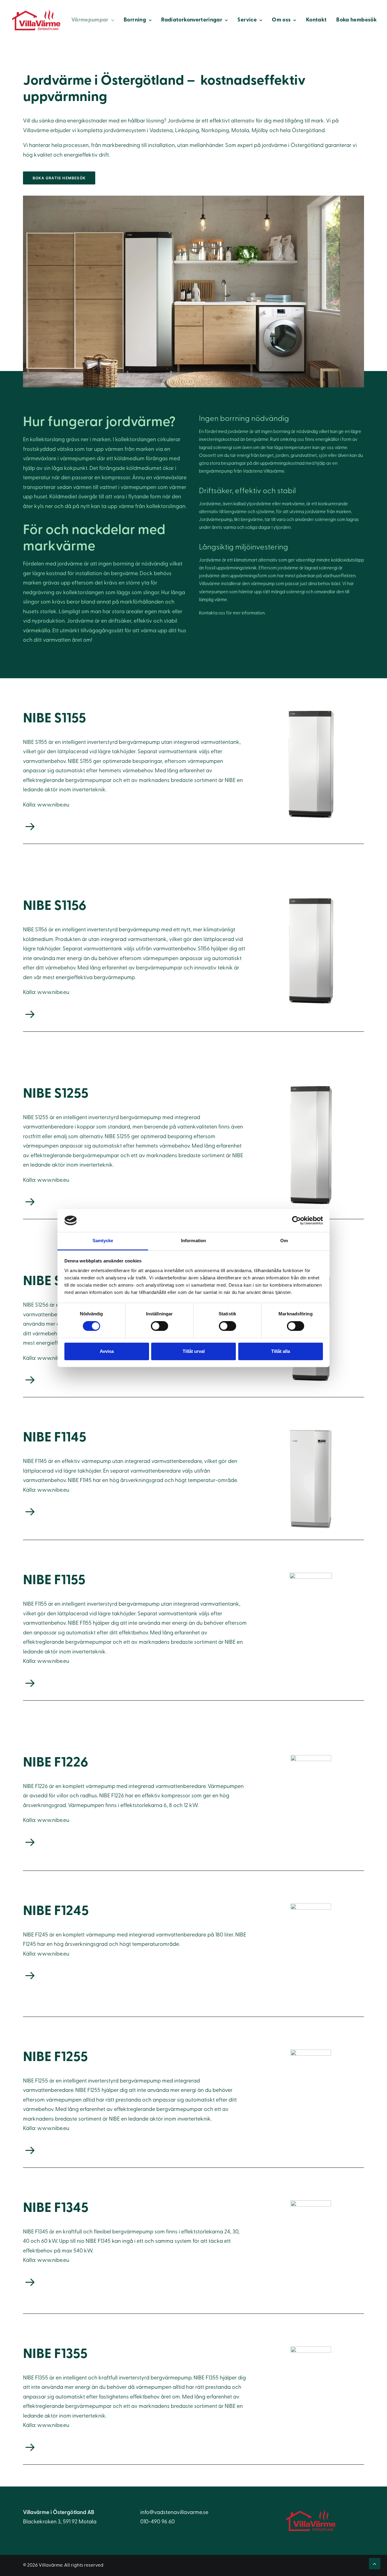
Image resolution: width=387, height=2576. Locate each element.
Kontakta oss (212, 613)
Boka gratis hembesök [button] (59, 178)
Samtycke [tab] (103, 1241)
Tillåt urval (194, 1351)
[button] (30, 830)
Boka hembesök (356, 20)
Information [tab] (193, 1241)
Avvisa (107, 1351)
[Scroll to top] (375, 2564)
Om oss (281, 20)
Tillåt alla (281, 1351)
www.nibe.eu (53, 805)
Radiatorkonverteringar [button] (192, 20)
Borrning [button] (135, 20)
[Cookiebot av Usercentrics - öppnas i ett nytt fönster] (296, 1220)
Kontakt (316, 20)
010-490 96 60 (158, 2522)
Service (247, 20)
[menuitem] (95, 20)
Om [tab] (284, 1241)
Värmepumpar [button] (90, 20)
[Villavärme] (36, 20)
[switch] (159, 1326)
